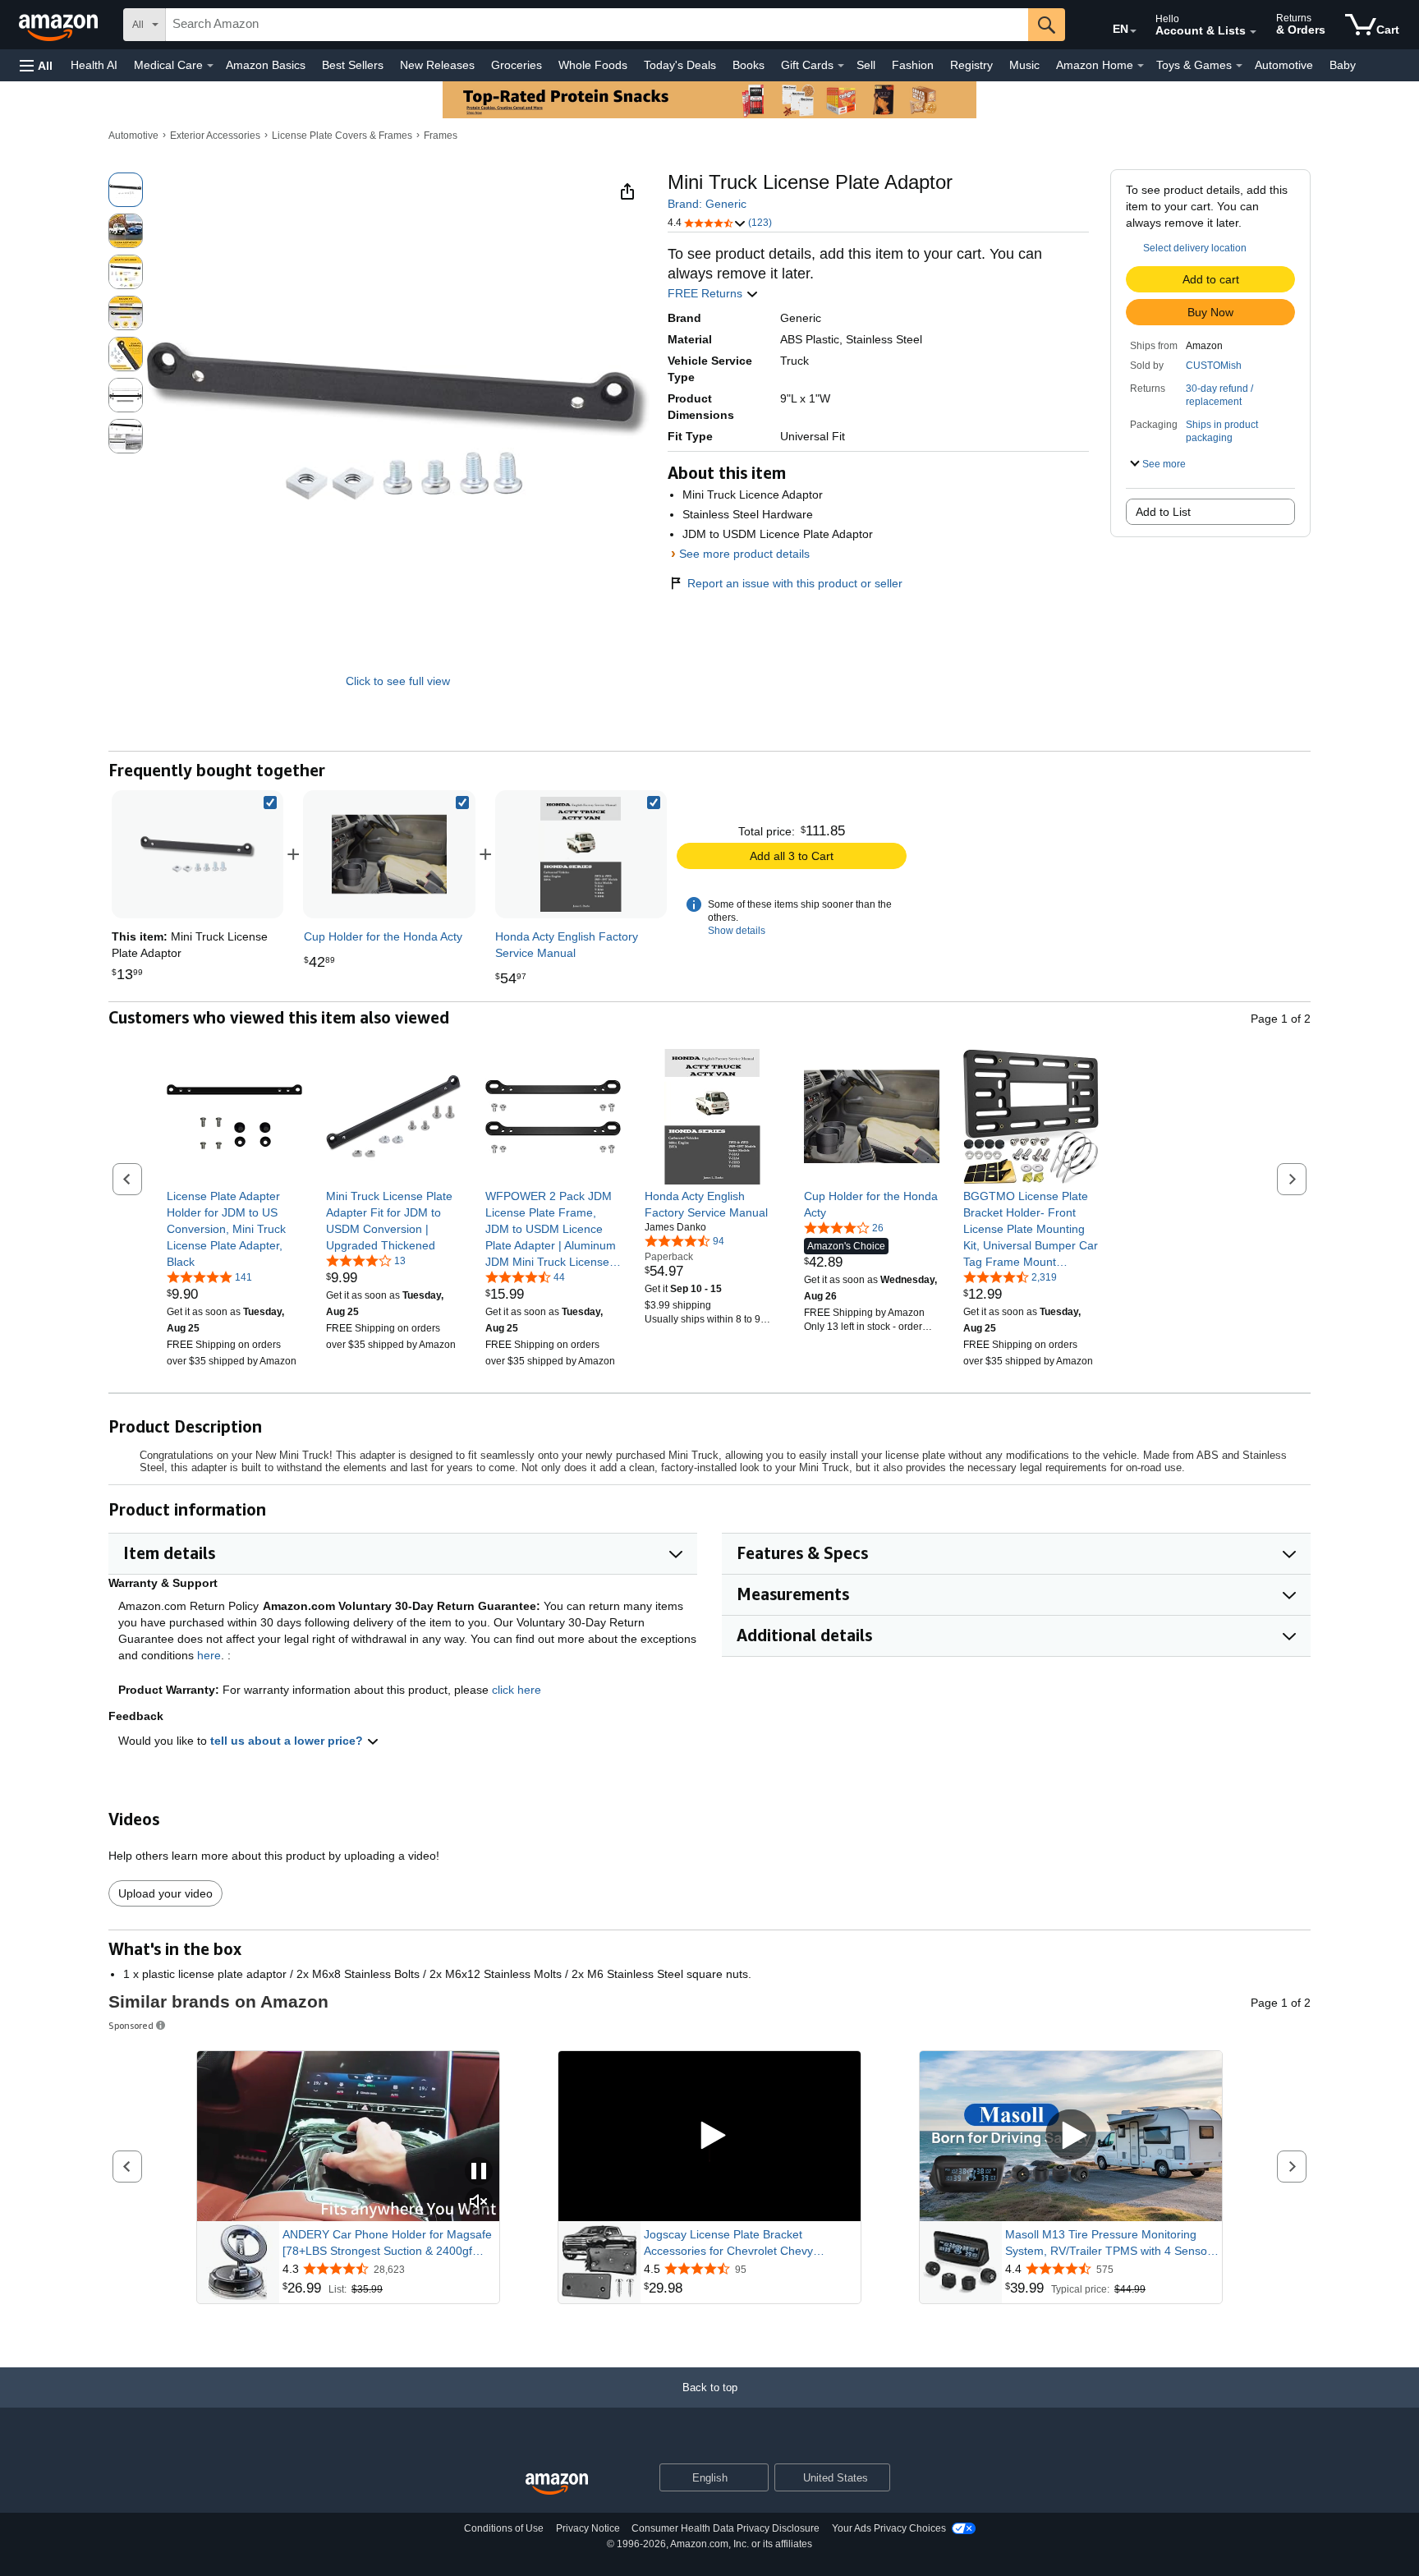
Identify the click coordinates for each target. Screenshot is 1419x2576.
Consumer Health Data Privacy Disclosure (726, 2528)
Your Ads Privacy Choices (889, 2528)
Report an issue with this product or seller (795, 583)
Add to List (1163, 512)
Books (749, 65)
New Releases (437, 65)
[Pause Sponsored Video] (479, 2172)
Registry (971, 65)
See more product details (744, 554)
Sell (866, 65)
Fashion (913, 65)
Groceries (517, 65)
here (209, 1655)
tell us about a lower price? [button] (288, 1741)
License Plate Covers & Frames (342, 136)
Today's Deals (680, 65)
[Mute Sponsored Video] (479, 2203)
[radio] (126, 190)
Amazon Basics (266, 65)
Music (1024, 65)
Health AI (94, 65)
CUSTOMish (1214, 366)
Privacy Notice (588, 2528)
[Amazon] (60, 25)
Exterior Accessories (215, 136)
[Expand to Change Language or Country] (1133, 31)
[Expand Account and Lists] (1253, 32)
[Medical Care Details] (210, 66)
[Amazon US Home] (557, 2484)
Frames (441, 136)
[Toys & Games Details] (1239, 66)
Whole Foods (593, 65)
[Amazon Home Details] (1141, 66)
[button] (36, 65)
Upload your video (165, 1893)
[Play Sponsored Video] (709, 2136)
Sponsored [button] (131, 2025)
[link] (389, 854)
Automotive (1284, 65)
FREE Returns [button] (707, 293)
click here (517, 1690)
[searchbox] (597, 25)
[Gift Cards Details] (841, 66)
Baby (1343, 65)
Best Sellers (353, 65)
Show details (737, 931)
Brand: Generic (707, 204)
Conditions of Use (504, 2528)
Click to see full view (398, 681)
